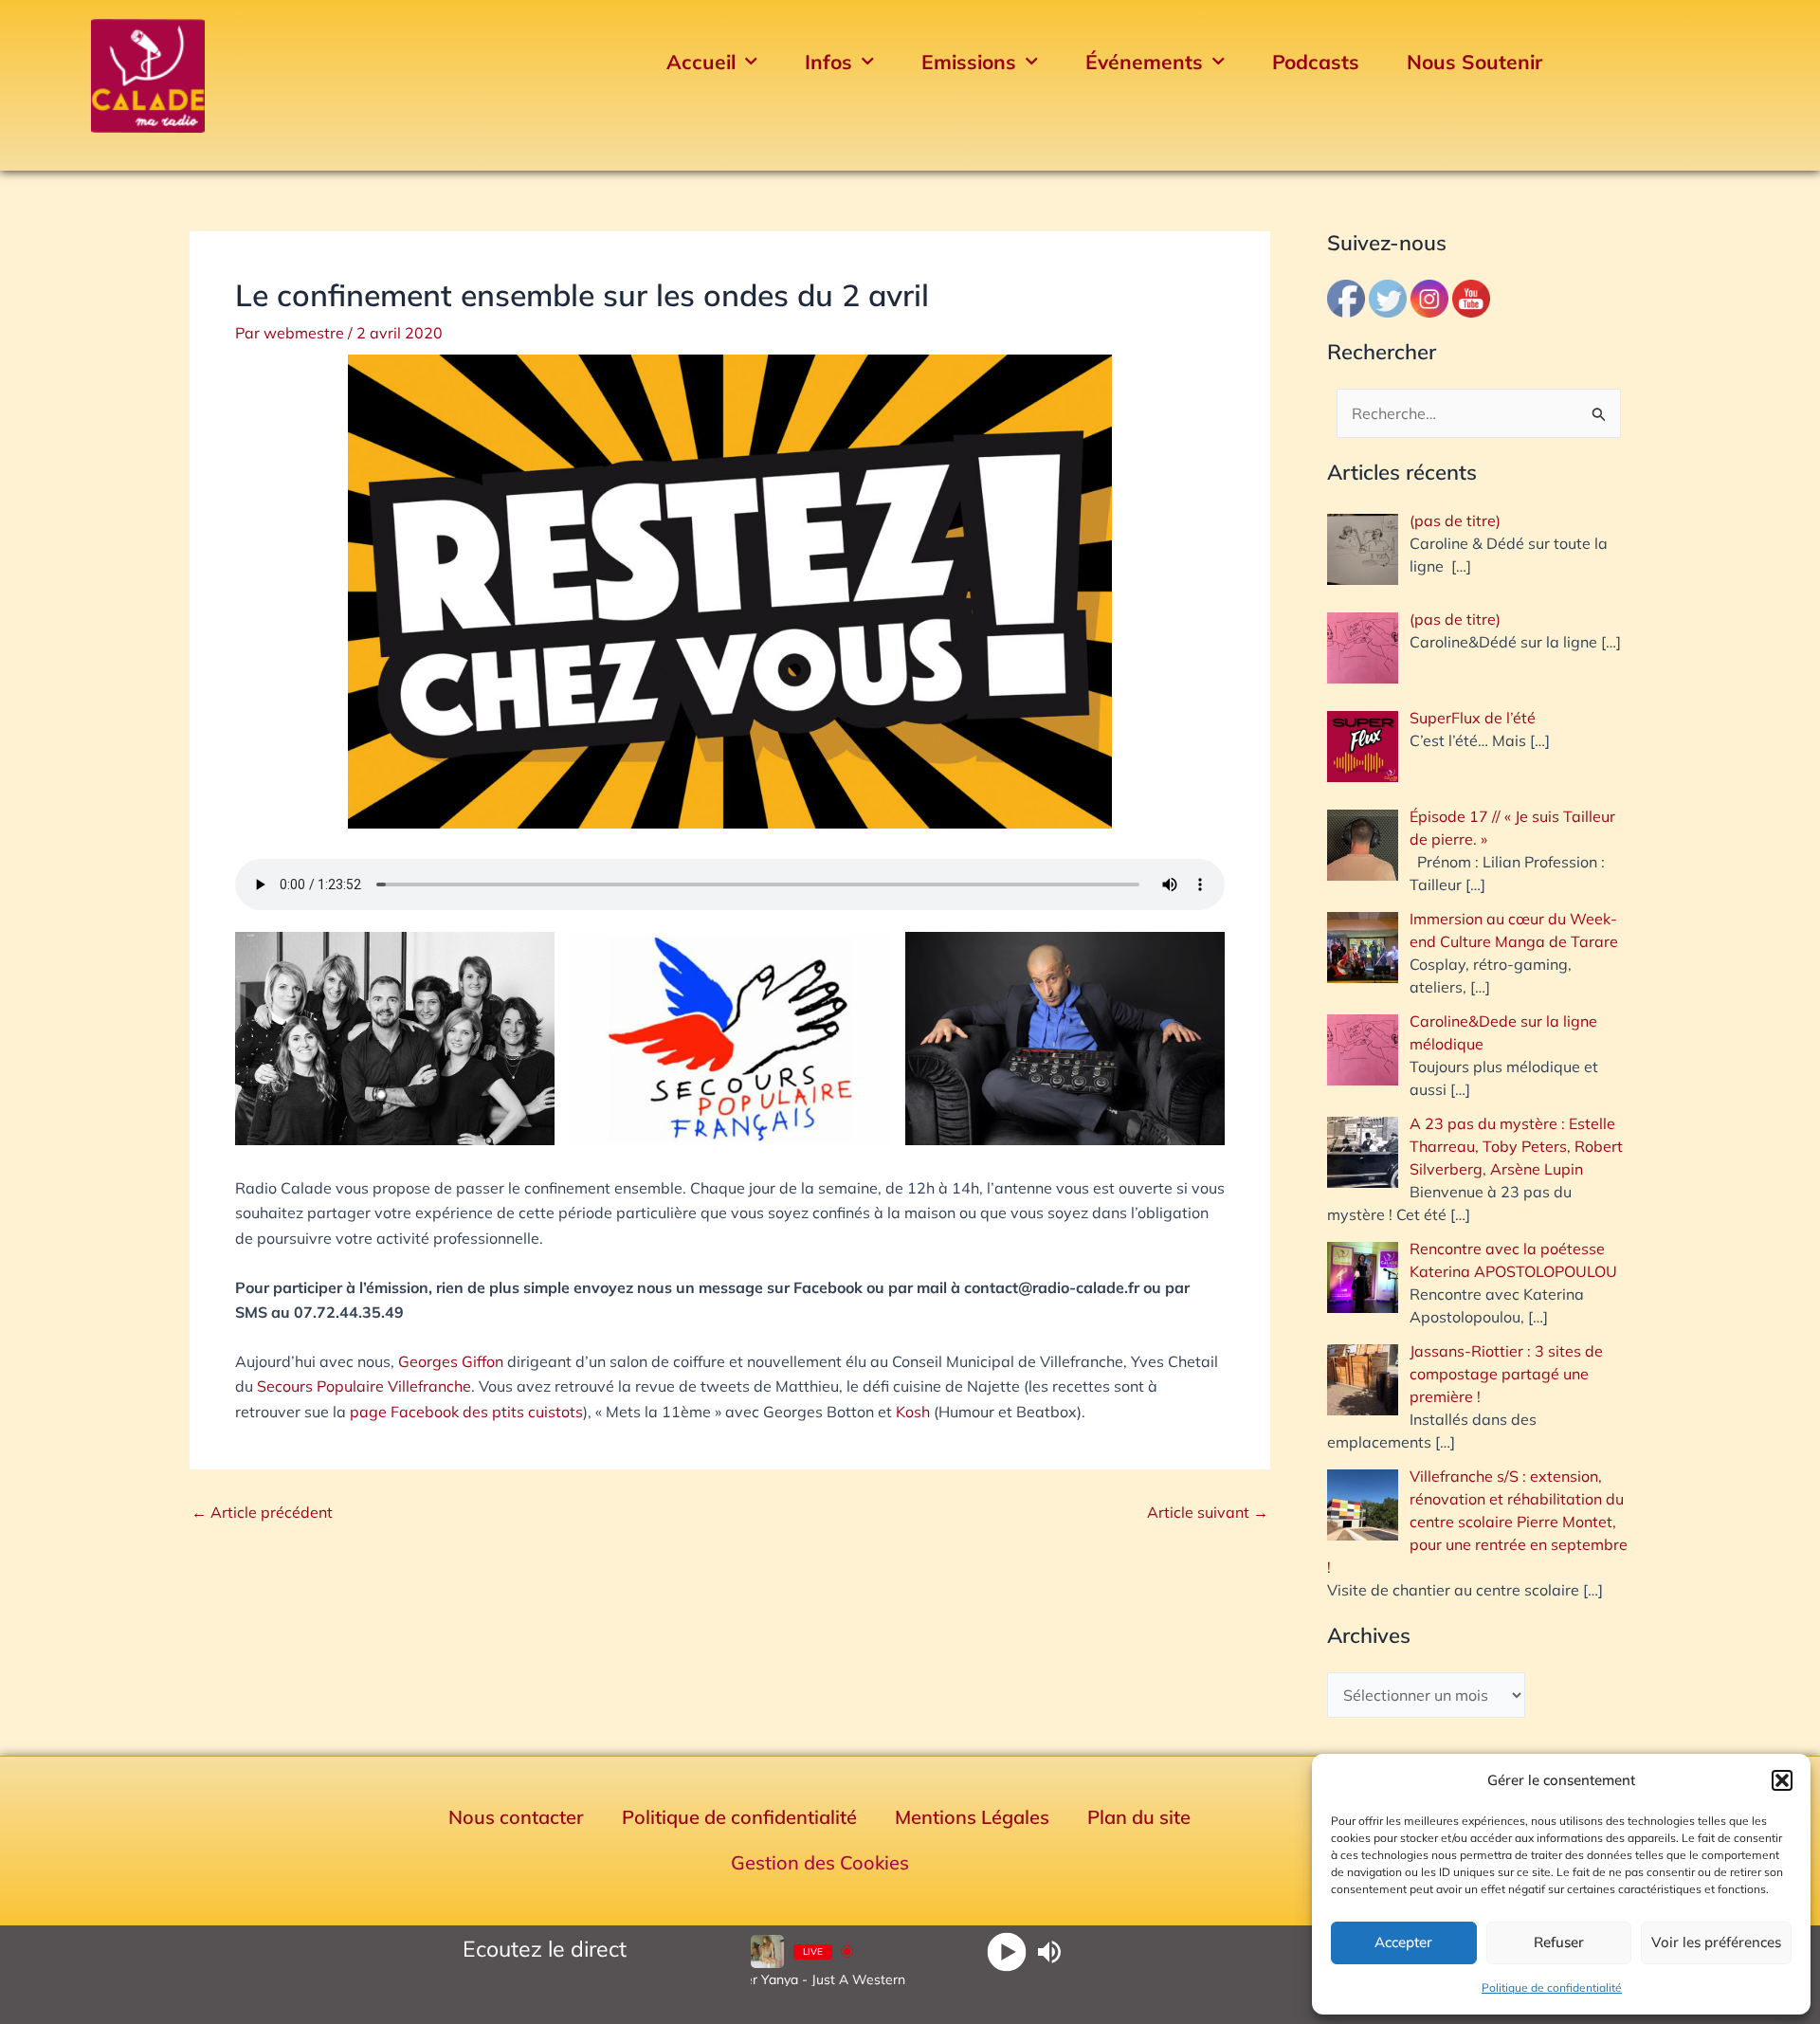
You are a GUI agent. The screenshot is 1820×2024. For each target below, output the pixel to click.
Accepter (1403, 1942)
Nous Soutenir (1474, 62)
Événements (1144, 62)
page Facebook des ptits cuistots (466, 1412)
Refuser (1559, 1942)
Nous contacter (516, 1817)
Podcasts (1316, 62)
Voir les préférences (1716, 1942)
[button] (1782, 1780)
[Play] (1006, 1951)
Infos (828, 62)
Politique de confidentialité (1552, 1988)
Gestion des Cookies (820, 1862)
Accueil (701, 62)
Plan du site (1139, 1817)
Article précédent (262, 1512)
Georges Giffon (451, 1361)
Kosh (913, 1412)
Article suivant (1208, 1512)
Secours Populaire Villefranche (364, 1386)
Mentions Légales (972, 1817)
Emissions (969, 62)
